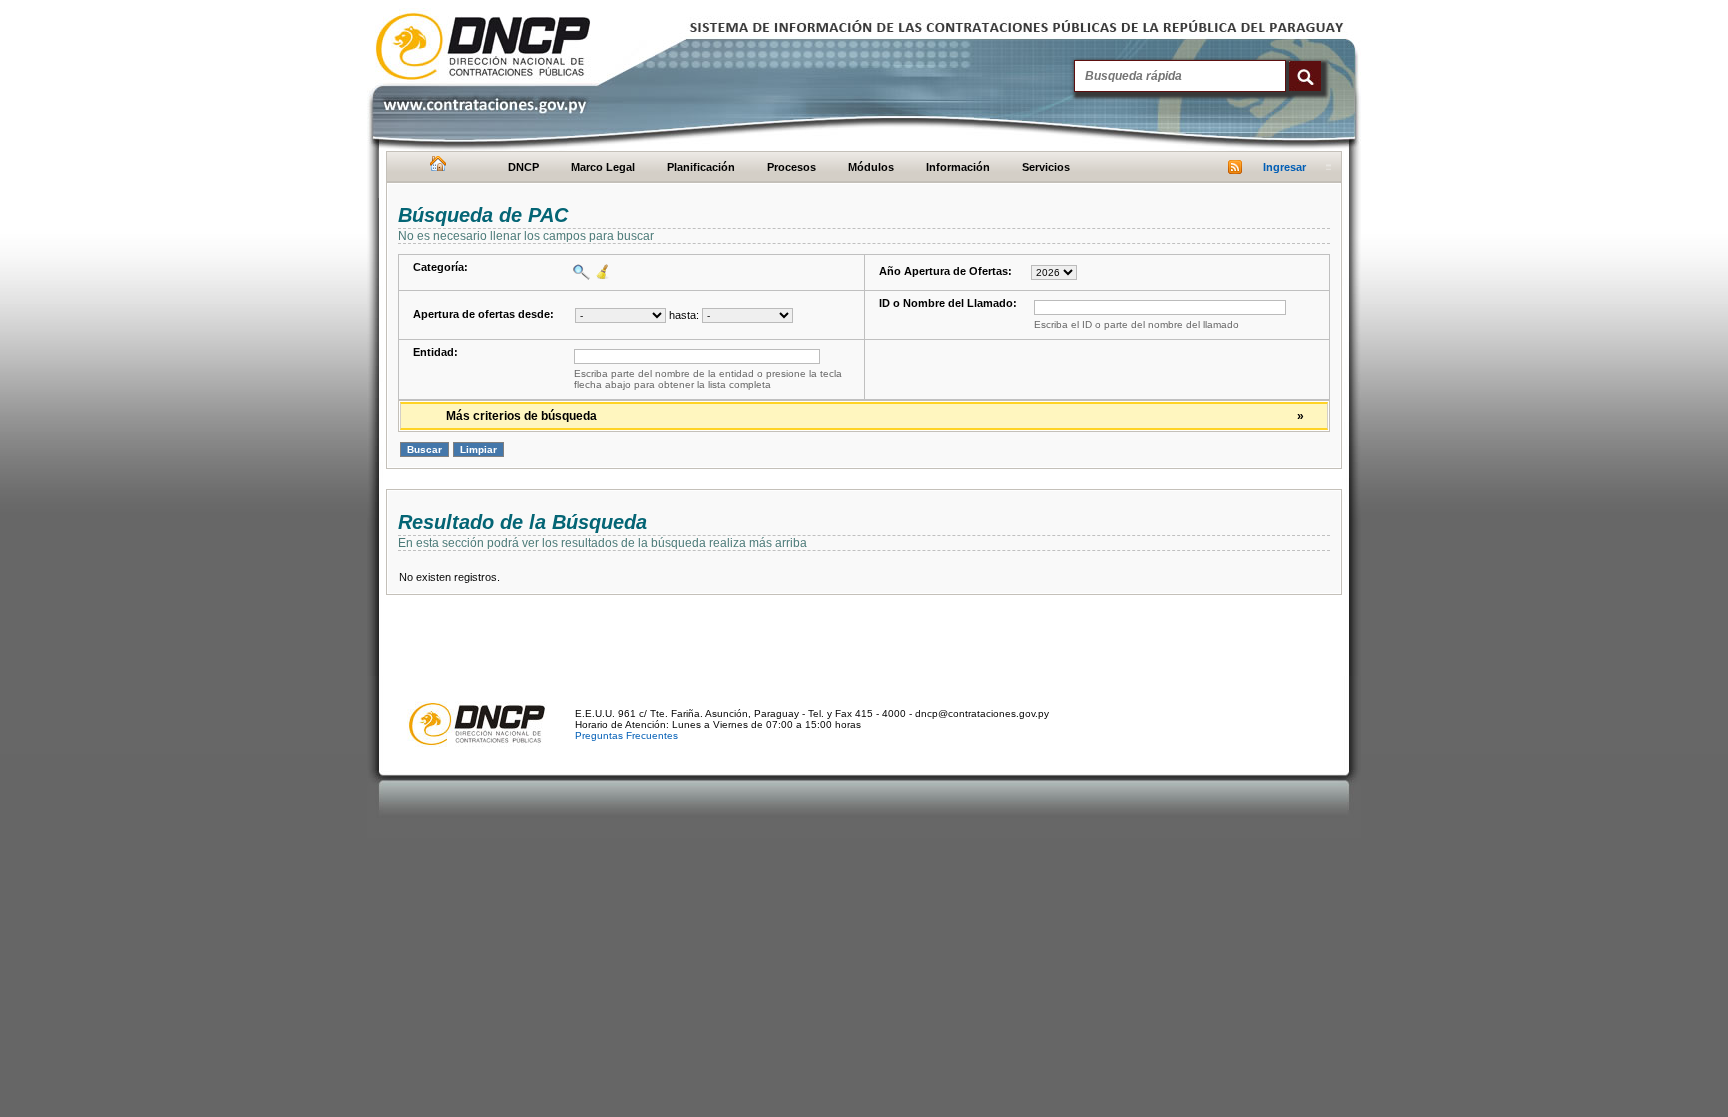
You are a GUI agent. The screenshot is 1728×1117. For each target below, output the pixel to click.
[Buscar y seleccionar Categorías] (579, 272)
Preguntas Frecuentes (626, 735)
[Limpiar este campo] (600, 272)
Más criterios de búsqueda (875, 416)
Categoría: (440, 267)
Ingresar (1284, 167)
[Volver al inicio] (435, 168)
